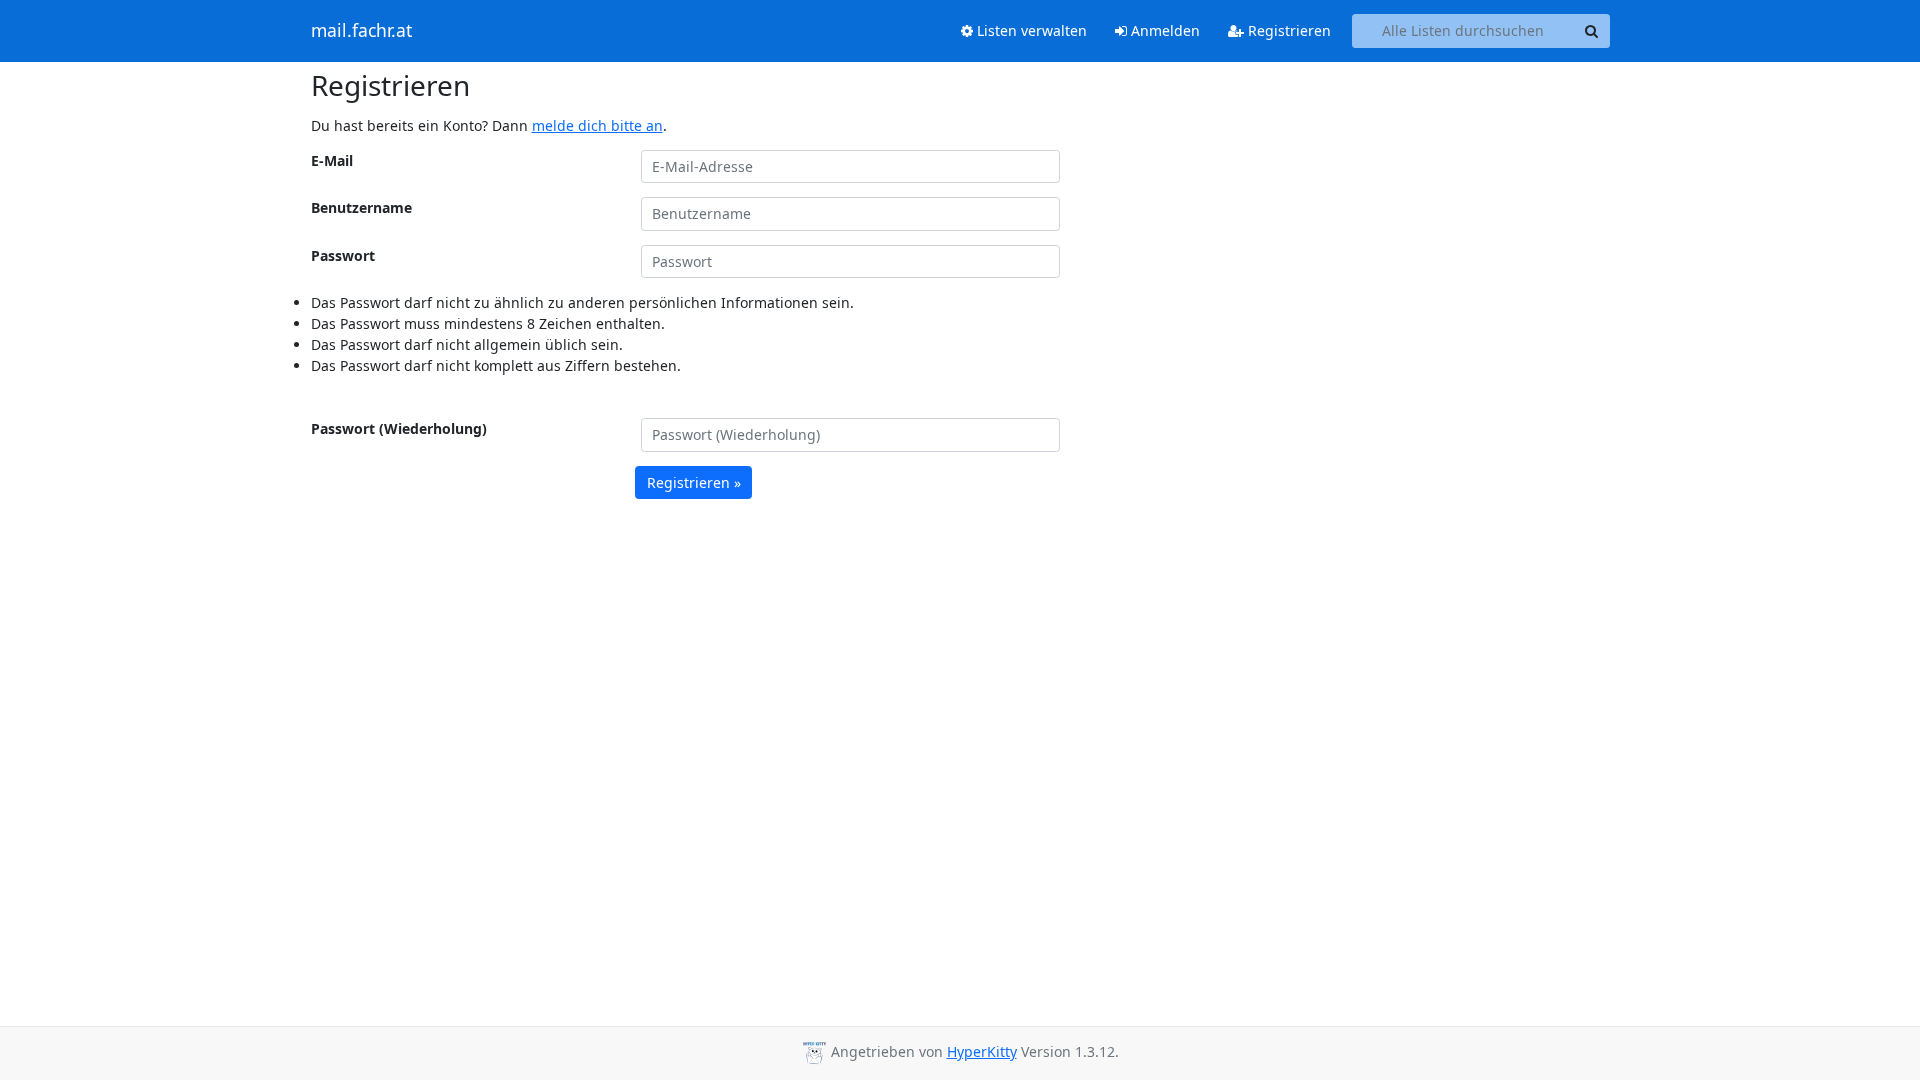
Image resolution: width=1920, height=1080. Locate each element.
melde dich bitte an (597, 125)
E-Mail (332, 160)
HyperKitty (982, 1051)
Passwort (343, 255)
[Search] (1592, 31)
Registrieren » (694, 482)
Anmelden (1163, 30)
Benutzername (361, 207)
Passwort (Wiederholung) (399, 428)
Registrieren (1287, 30)
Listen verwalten (1030, 30)
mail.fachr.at (361, 31)
